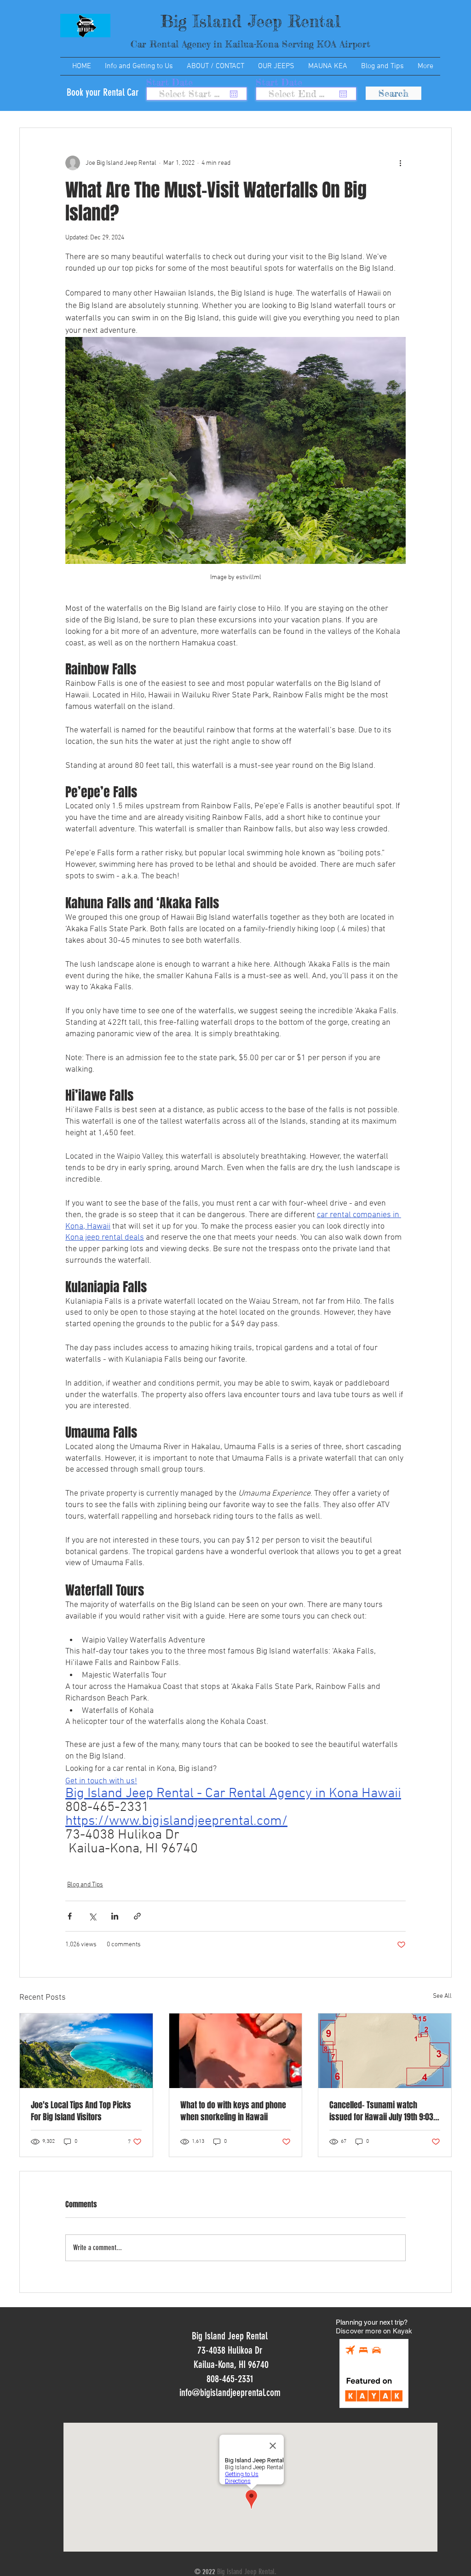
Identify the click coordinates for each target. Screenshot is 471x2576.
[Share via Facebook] (70, 1916)
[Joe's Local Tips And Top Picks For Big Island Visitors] (86, 2051)
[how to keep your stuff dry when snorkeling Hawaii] (236, 2051)
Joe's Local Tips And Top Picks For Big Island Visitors (81, 2111)
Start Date (175, 82)
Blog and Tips (85, 1885)
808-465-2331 (230, 2379)
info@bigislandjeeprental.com (230, 2393)
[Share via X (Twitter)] (92, 1916)
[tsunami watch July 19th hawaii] (385, 2051)
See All (442, 1996)
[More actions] (400, 163)
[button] (139, 66)
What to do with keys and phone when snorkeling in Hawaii (233, 2111)
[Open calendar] (234, 94)
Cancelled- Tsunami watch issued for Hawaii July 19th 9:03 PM (381, 2111)
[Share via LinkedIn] (115, 1916)
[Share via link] (137, 1916)
